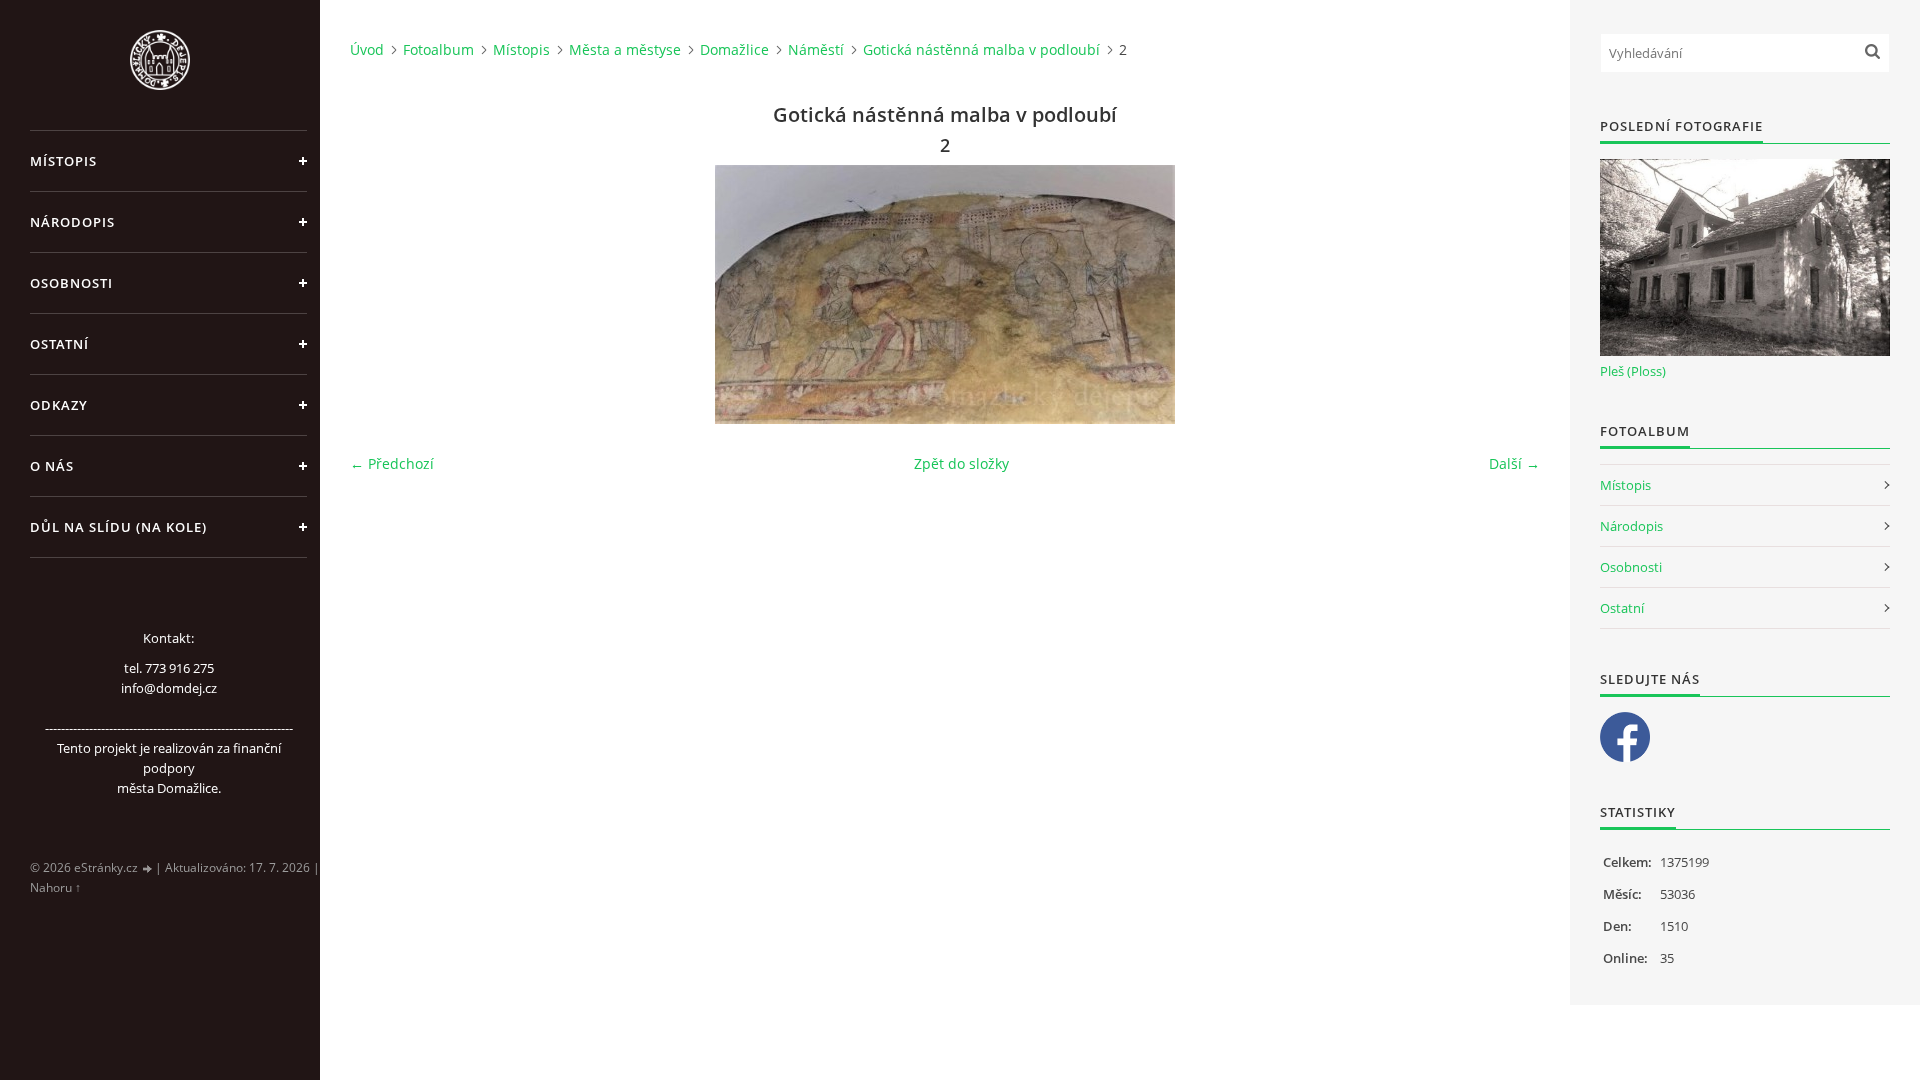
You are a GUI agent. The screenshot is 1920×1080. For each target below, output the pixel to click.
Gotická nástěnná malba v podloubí (981, 49)
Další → (1514, 463)
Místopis (63, 161)
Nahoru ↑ (55, 887)
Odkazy (59, 405)
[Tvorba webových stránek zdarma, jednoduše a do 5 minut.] (148, 868)
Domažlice (734, 49)
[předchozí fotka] (382, 294)
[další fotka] (1507, 294)
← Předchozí (392, 463)
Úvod (367, 49)
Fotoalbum (438, 49)
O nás (52, 466)
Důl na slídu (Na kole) (118, 527)
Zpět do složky (961, 463)
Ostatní (59, 344)
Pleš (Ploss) (1633, 371)
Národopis (72, 222)
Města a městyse (625, 49)
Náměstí (816, 49)
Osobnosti (71, 283)
